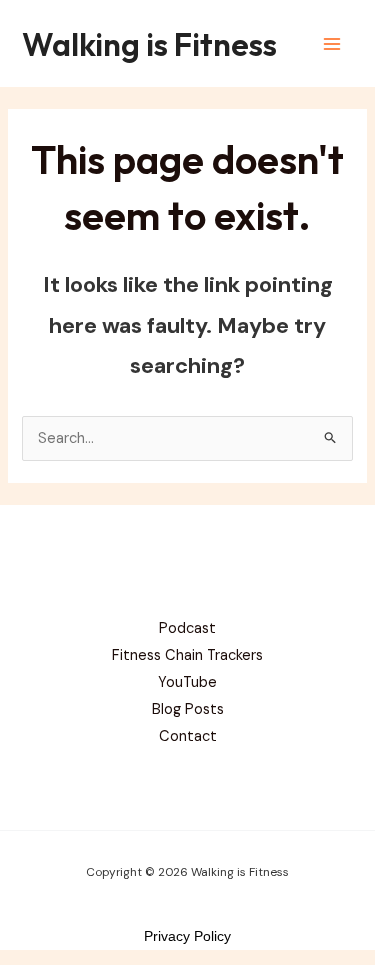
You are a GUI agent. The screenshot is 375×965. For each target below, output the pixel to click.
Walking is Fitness (149, 44)
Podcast (187, 628)
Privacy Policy (187, 936)
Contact (188, 736)
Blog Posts (188, 709)
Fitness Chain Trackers (187, 655)
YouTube (187, 682)
